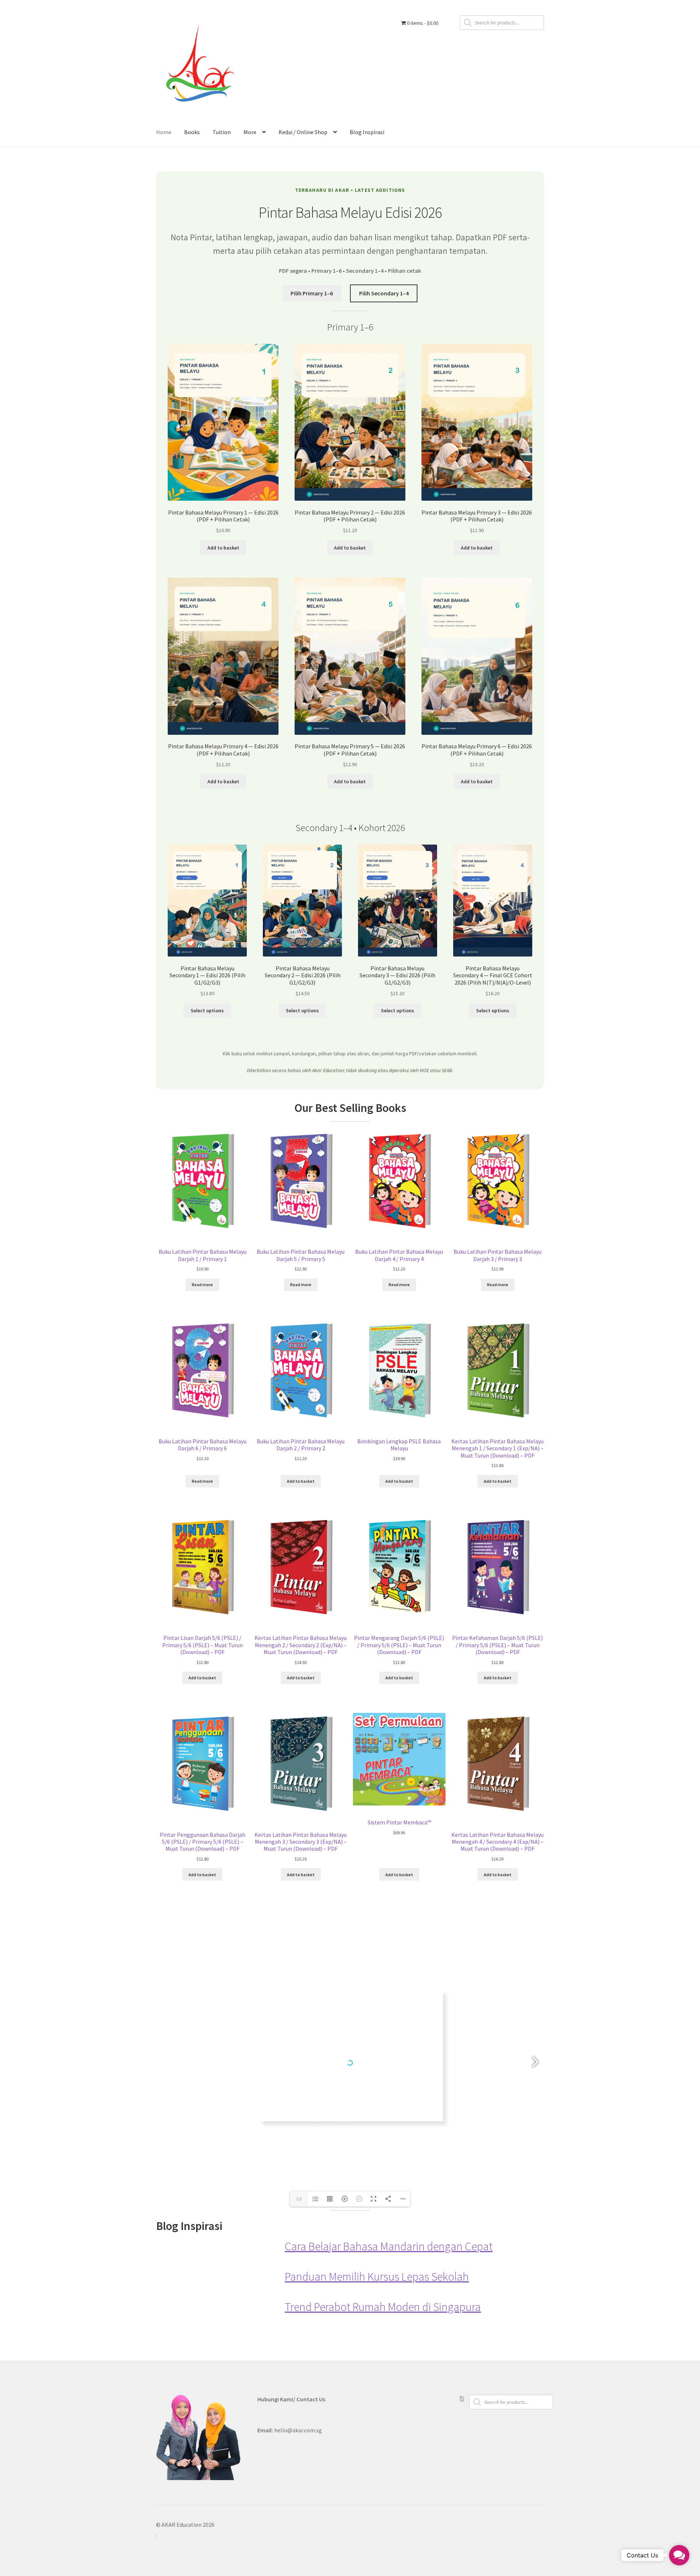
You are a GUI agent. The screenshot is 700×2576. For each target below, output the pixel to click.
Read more (202, 1285)
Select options (207, 1010)
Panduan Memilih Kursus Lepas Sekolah (377, 2277)
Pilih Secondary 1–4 (384, 293)
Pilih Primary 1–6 (312, 293)
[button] (679, 2555)
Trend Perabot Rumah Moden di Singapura (383, 2307)
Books (192, 132)
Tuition (222, 132)
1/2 (299, 2199)
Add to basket (223, 548)
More (250, 132)
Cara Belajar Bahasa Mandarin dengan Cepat (389, 2247)
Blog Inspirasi (367, 132)
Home (164, 132)
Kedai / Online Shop (303, 132)
